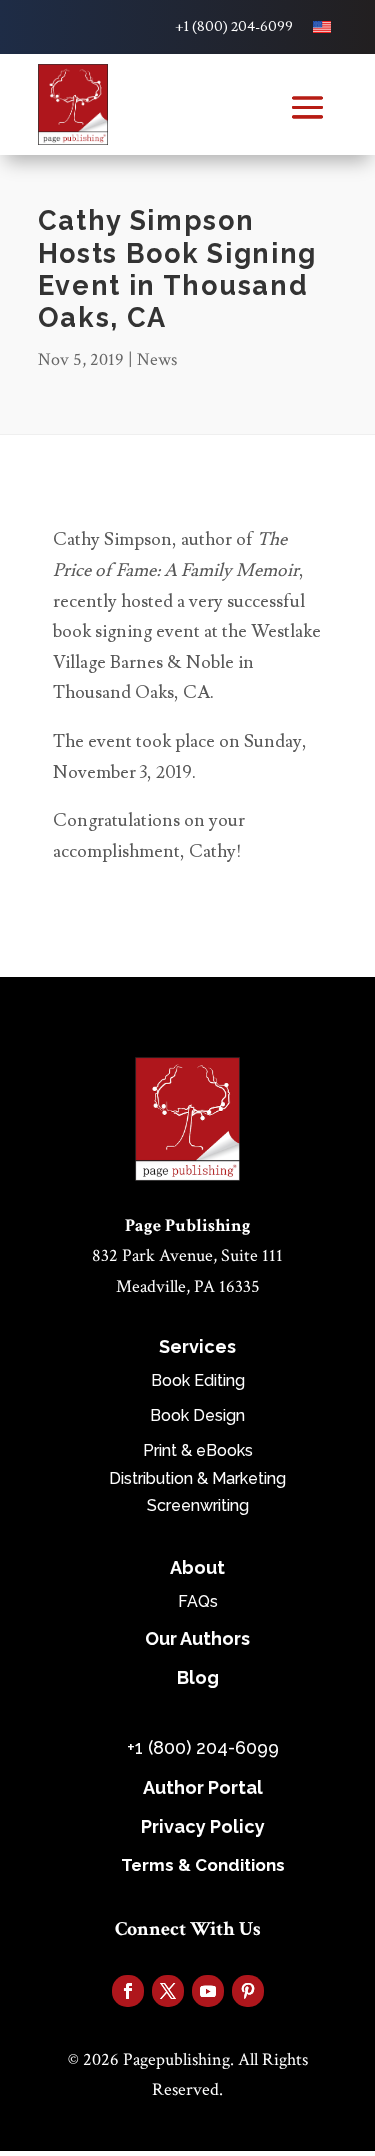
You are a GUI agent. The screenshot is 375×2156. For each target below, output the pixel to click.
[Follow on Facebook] (128, 1991)
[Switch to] (322, 27)
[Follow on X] (168, 1991)
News (157, 359)
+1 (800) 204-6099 (234, 27)
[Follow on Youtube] (208, 1991)
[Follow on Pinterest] (248, 1991)
